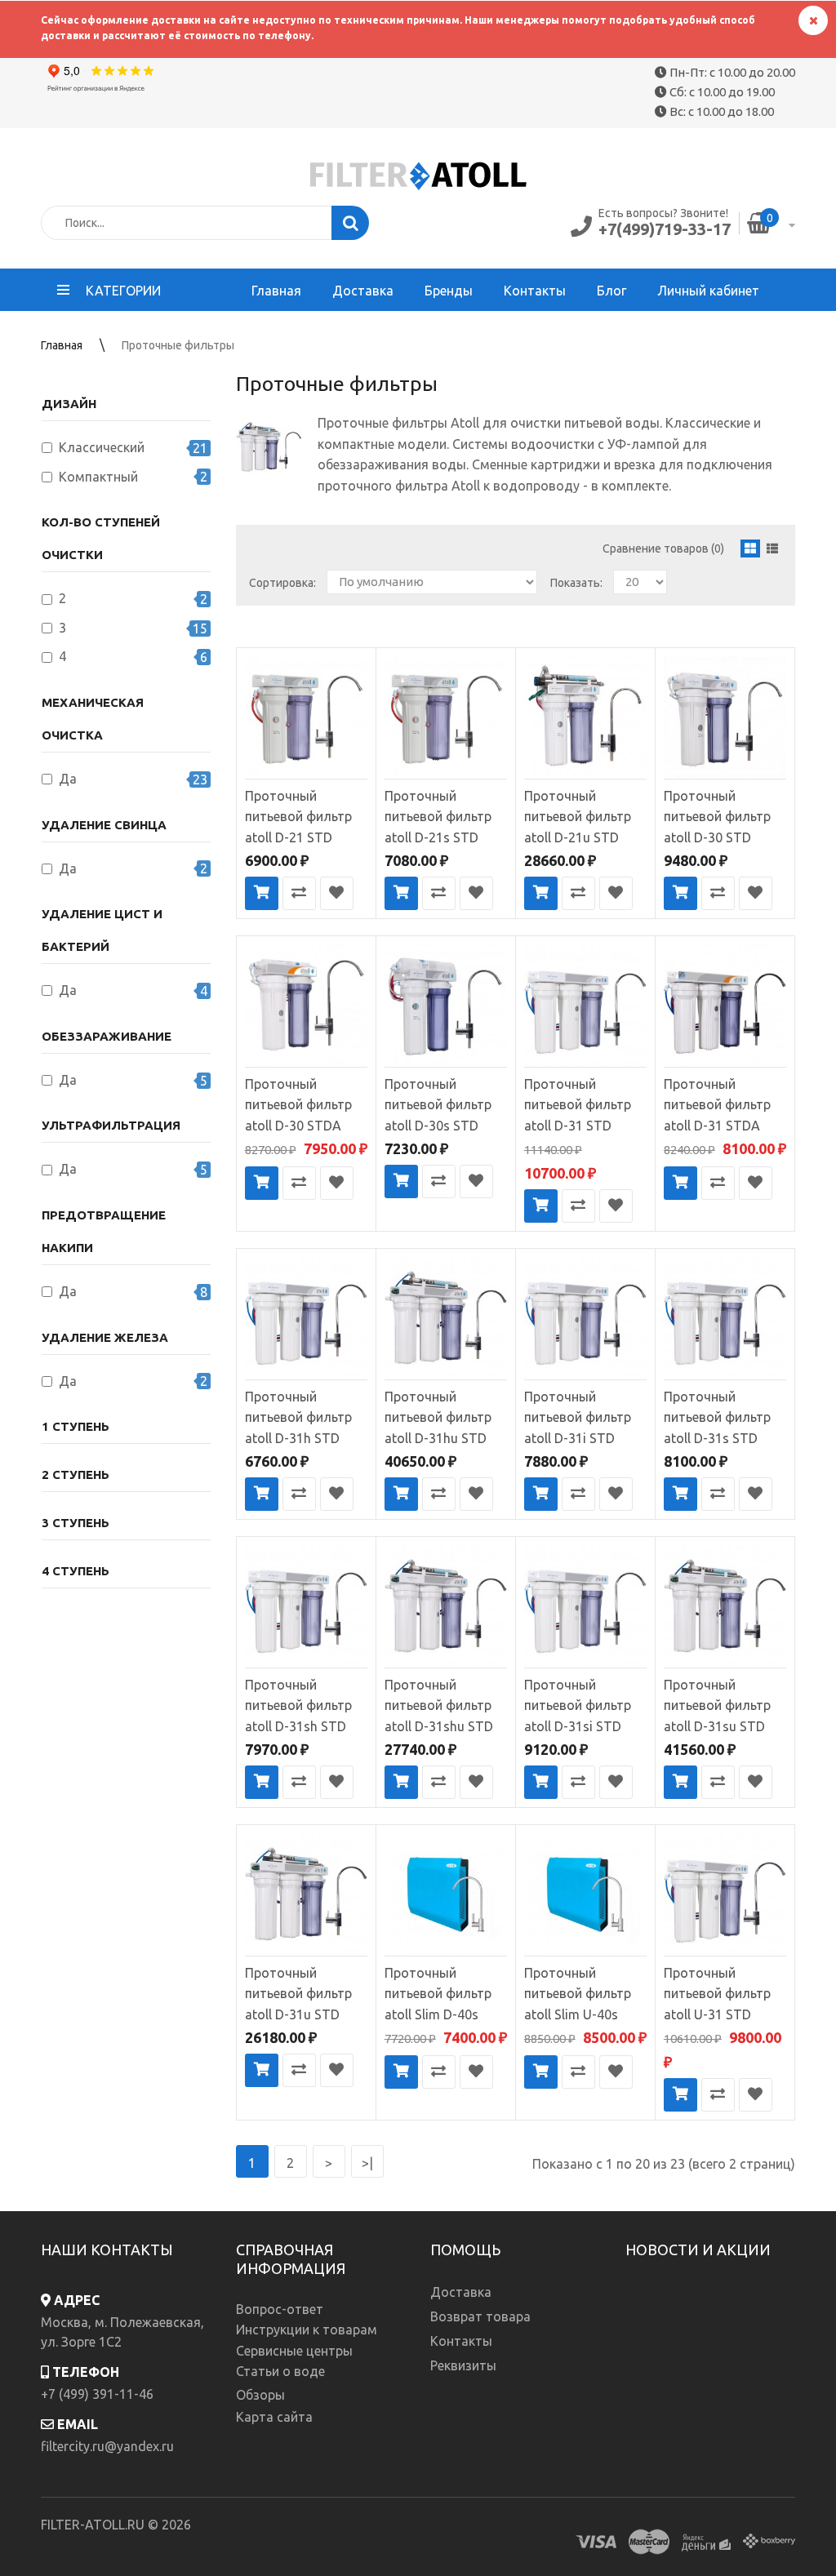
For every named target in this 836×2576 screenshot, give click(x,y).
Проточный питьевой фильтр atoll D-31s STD (717, 1417)
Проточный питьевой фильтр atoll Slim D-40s (438, 1994)
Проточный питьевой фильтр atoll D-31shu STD (439, 1705)
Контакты (461, 2341)
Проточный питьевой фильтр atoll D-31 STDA (717, 1105)
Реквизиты (463, 2365)
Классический (102, 447)
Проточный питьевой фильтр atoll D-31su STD (717, 1705)
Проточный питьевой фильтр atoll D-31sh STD (298, 1705)
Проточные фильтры (178, 345)
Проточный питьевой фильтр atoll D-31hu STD (438, 1417)
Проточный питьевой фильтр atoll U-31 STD (717, 1994)
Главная (62, 345)
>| (367, 2163)
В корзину (262, 893)
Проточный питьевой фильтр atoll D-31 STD (578, 1105)
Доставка (461, 2292)
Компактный (98, 477)
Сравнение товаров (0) (663, 549)
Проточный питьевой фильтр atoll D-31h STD (298, 1417)
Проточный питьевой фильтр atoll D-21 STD (298, 817)
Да (68, 779)
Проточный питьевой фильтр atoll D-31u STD (298, 1994)
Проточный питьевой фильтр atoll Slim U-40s (578, 1994)
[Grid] (750, 549)
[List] (772, 549)
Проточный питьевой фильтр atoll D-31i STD (578, 1417)
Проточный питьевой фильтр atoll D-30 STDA (298, 1105)
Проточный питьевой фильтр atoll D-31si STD (578, 1705)
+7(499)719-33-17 (665, 229)
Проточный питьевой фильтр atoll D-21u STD (578, 817)
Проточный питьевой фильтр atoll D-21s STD (438, 817)
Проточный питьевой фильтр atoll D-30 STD (717, 817)
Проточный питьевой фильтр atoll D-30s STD (438, 1105)
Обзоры (260, 2395)
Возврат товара (480, 2316)
